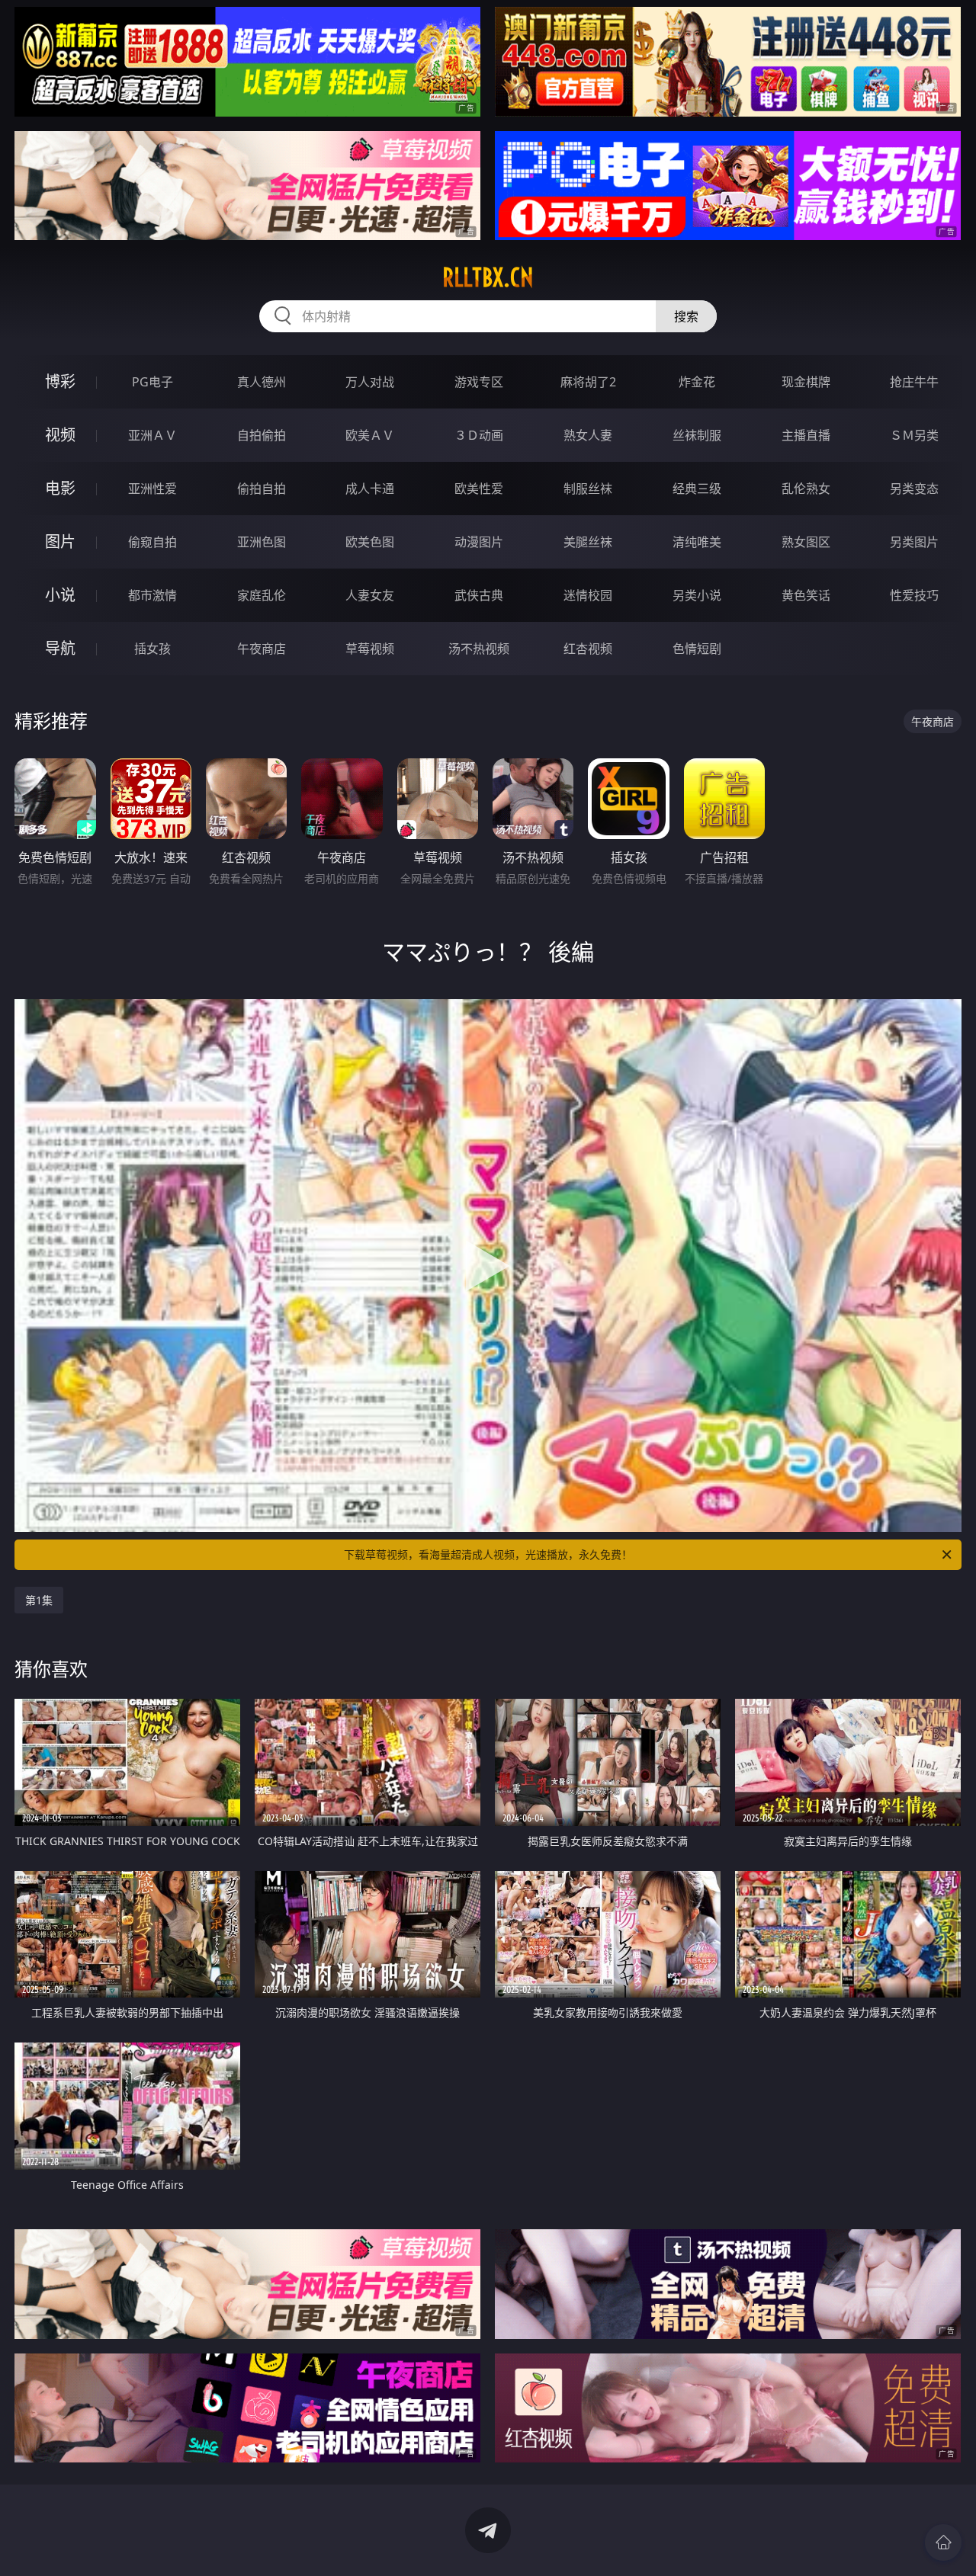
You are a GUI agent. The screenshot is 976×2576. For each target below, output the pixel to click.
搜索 (686, 316)
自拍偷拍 (262, 435)
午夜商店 (262, 649)
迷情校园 (588, 595)
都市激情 (152, 595)
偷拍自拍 (262, 489)
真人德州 (262, 382)
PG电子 (152, 382)
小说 (60, 595)
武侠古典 (479, 595)
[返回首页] (943, 2542)
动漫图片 (479, 542)
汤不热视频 (479, 649)
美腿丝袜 (588, 542)
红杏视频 (588, 649)
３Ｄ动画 (479, 435)
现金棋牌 (806, 382)
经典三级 (697, 489)
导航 (60, 648)
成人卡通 (370, 489)
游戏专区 (479, 382)
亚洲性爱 (152, 489)
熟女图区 (806, 542)
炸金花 (697, 382)
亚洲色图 (262, 542)
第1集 (39, 1600)
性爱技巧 (914, 595)
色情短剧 (697, 649)
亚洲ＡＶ (152, 435)
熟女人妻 (588, 435)
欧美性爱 (479, 489)
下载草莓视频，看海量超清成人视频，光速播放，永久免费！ (488, 1554)
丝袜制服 (697, 435)
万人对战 (370, 382)
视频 (60, 435)
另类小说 (697, 595)
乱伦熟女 (806, 489)
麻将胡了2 (588, 382)
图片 (60, 541)
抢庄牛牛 (914, 382)
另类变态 (914, 489)
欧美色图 (370, 542)
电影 (60, 488)
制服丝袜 (588, 489)
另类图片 (914, 542)
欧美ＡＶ (370, 435)
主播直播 (806, 435)
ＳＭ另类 (914, 435)
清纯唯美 (697, 542)
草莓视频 (370, 649)
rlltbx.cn (488, 277)
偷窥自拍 (152, 542)
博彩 (60, 381)
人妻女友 (370, 595)
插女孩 (152, 649)
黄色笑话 (806, 595)
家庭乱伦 (262, 595)
